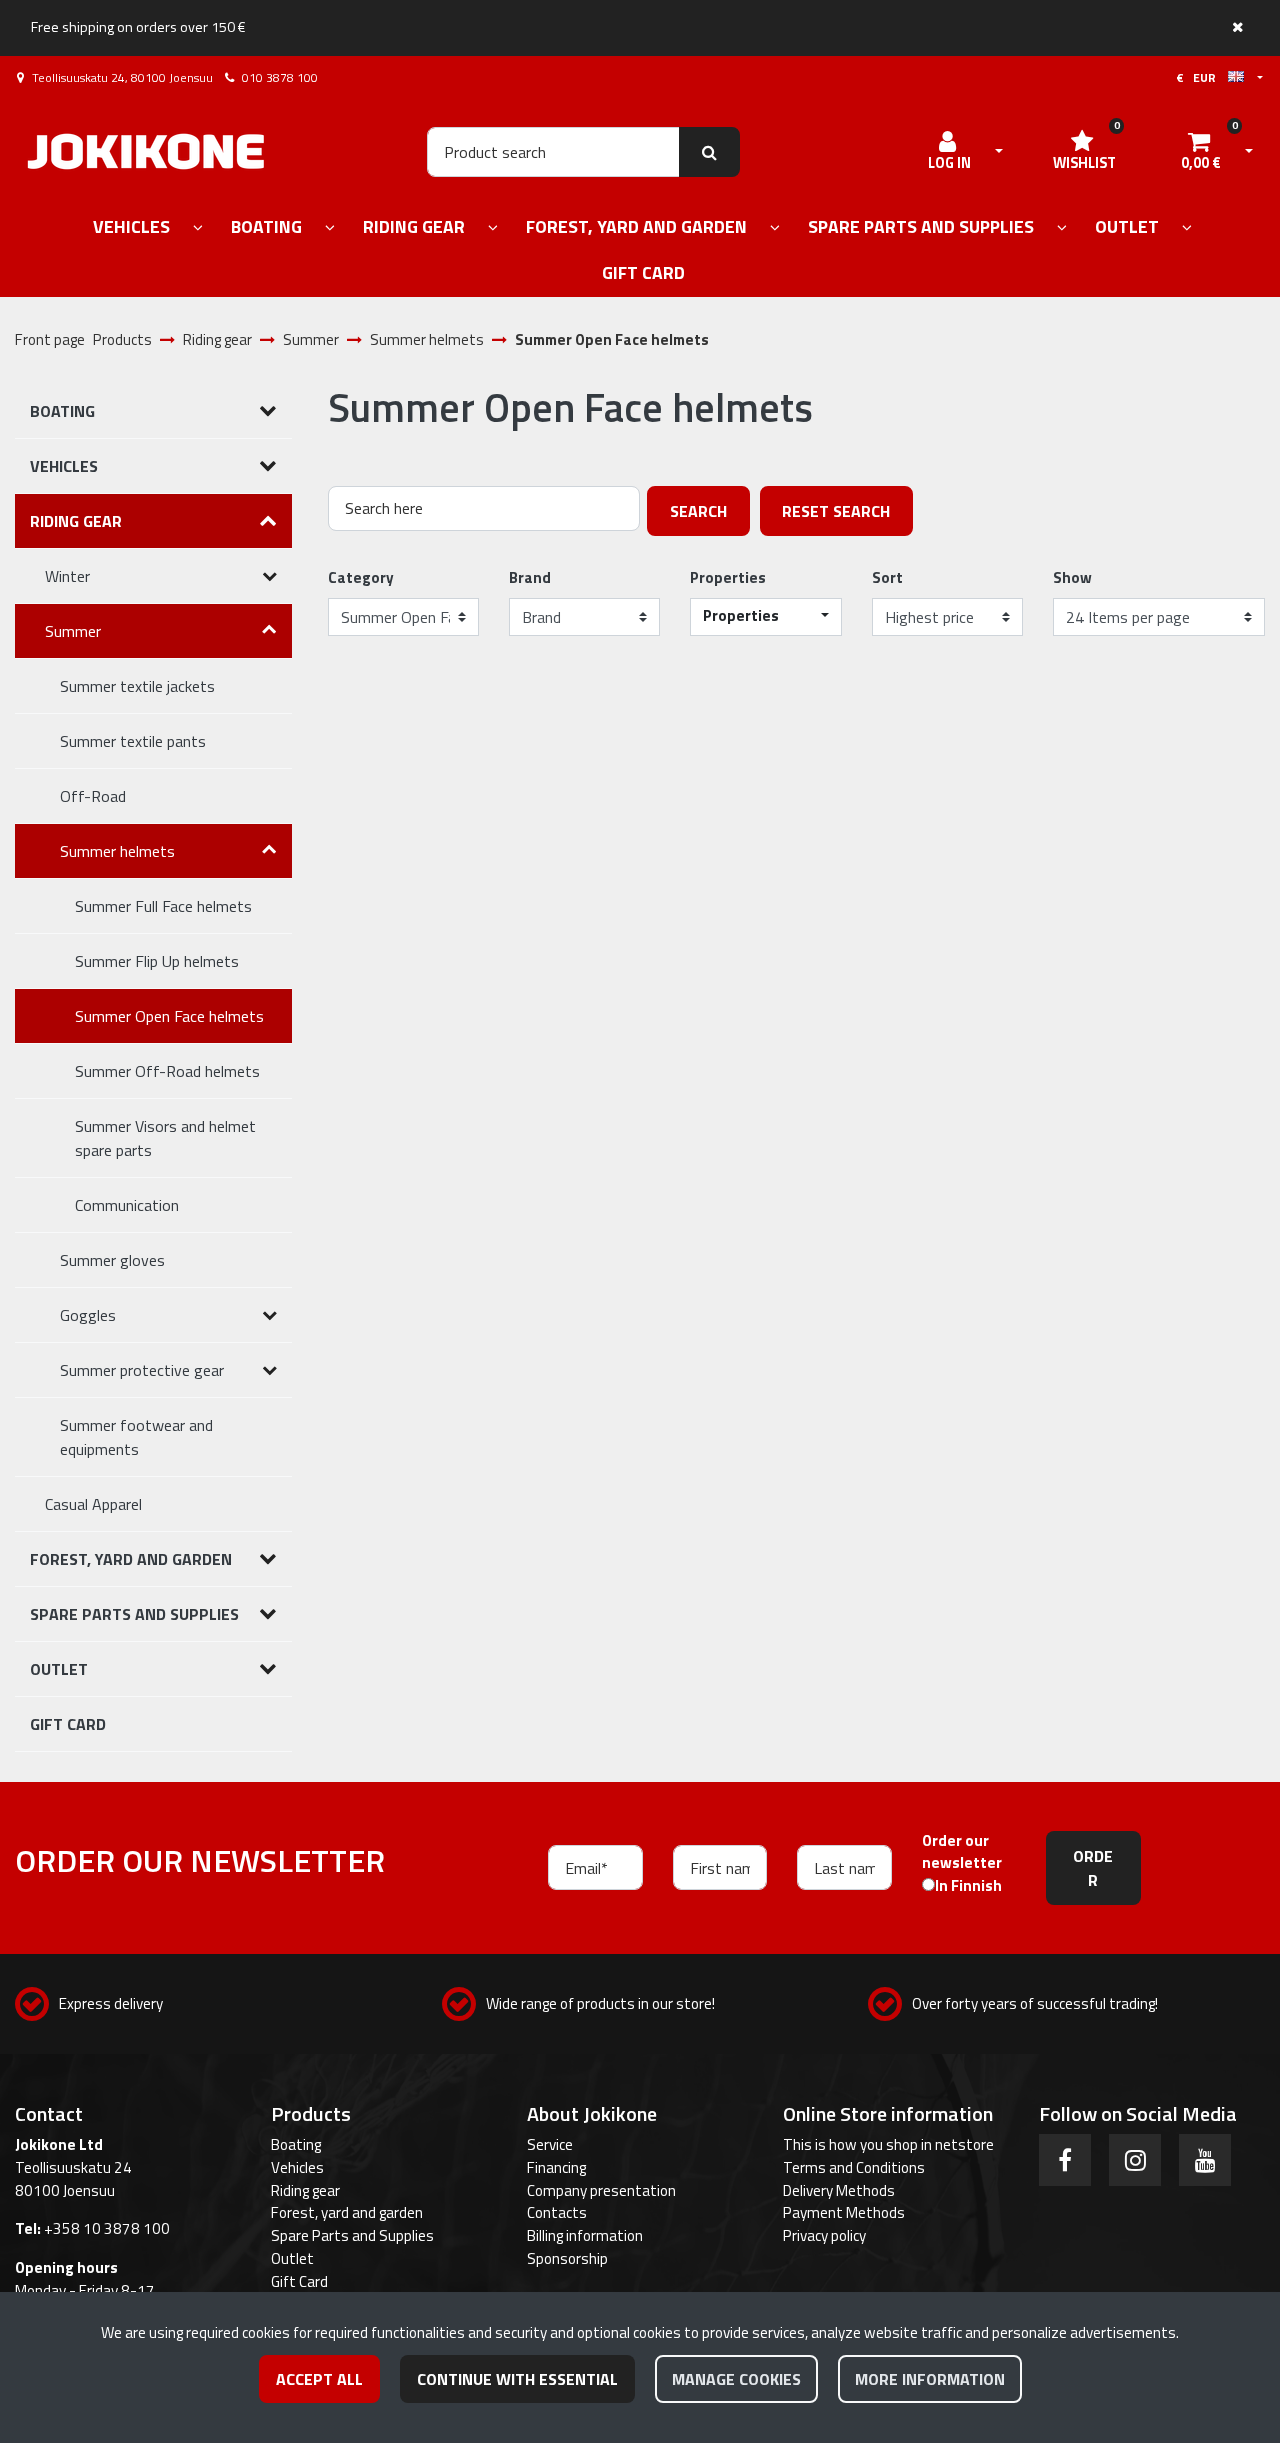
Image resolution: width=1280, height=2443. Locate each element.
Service (550, 2144)
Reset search (836, 511)
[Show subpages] (198, 228)
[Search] (709, 152)
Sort (887, 578)
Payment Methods (844, 2212)
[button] (765, 617)
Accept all (319, 2379)
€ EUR (1202, 77)
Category (361, 578)
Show (1072, 578)
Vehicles (297, 2167)
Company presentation (601, 2190)
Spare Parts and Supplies (352, 2235)
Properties (728, 578)
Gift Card (299, 2281)
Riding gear (305, 2190)
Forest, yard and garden (347, 2212)
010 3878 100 (280, 77)
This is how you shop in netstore (888, 2144)
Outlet (292, 2258)
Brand (530, 578)
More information (930, 2379)
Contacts (557, 2212)
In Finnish (968, 1886)
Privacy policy (824, 2235)
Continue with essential (517, 2379)
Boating (296, 2144)
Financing (556, 2167)
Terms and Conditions (854, 2167)
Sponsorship (567, 2258)
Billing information (585, 2235)
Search (698, 511)
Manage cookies (736, 2379)
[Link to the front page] (146, 151)
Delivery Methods (839, 2190)
